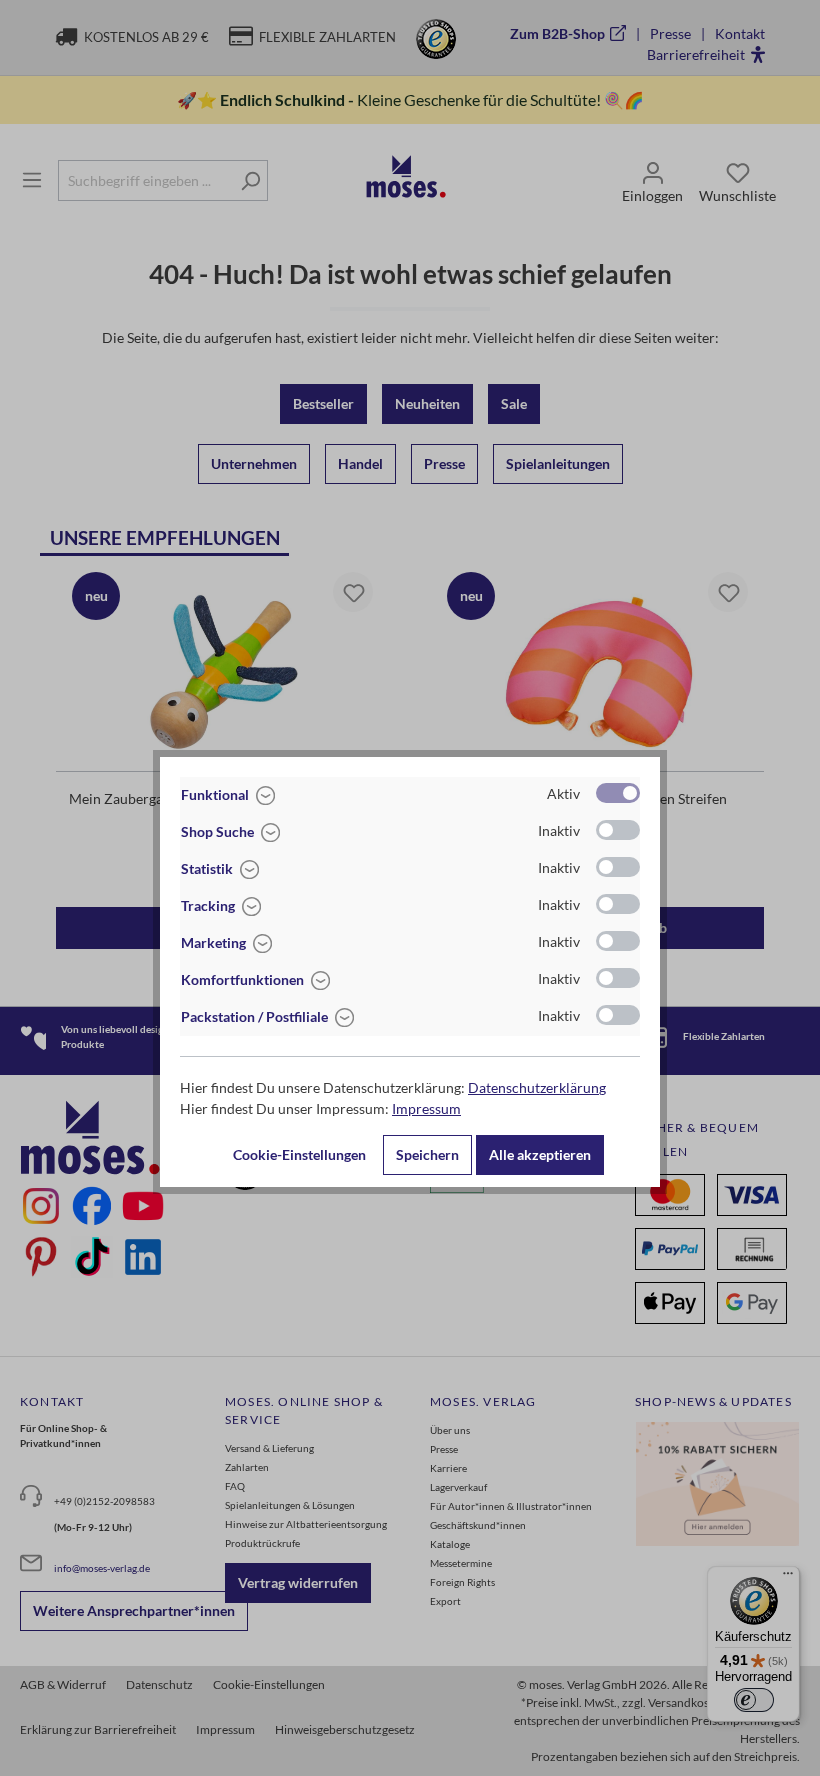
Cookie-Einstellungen (299, 1154)
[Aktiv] (618, 793)
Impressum (426, 1108)
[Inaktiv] (618, 830)
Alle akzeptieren (540, 1154)
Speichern (427, 1154)
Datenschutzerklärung (537, 1087)
